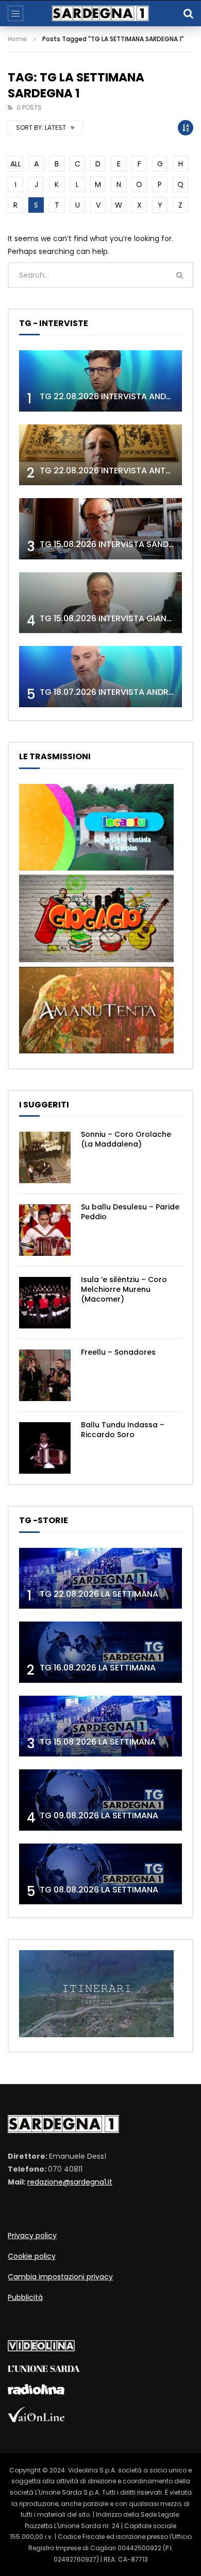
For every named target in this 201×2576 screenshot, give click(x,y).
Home (17, 39)
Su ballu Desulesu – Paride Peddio (130, 1212)
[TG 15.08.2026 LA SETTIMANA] (100, 1726)
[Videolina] (41, 2349)
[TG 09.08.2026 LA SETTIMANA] (100, 1800)
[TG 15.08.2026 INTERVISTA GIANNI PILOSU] (100, 603)
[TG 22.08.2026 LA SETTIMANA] (100, 1579)
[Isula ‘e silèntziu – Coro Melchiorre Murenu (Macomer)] (45, 1303)
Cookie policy (32, 2256)
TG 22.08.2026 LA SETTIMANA (99, 1594)
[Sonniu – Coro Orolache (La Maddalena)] (45, 1157)
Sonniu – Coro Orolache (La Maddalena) (126, 1139)
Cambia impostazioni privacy (60, 2277)
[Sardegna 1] (100, 13)
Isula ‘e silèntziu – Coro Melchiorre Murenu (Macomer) (124, 1289)
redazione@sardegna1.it (70, 2182)
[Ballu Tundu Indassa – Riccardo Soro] (45, 1448)
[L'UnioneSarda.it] (44, 2369)
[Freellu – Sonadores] (45, 1375)
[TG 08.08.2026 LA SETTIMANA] (100, 1874)
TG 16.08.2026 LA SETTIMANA (98, 1668)
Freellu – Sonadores (118, 1352)
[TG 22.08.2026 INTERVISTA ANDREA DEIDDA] (100, 381)
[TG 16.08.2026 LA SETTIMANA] (100, 1652)
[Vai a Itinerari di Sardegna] (96, 2035)
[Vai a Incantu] (96, 868)
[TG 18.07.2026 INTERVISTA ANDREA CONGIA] (100, 677)
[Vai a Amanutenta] (96, 1051)
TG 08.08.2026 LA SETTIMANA (99, 1890)
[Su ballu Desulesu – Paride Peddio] (45, 1230)
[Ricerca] (188, 13)
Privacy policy (32, 2236)
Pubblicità (25, 2297)
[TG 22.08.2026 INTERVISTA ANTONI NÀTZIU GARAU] (100, 455)
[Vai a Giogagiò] (96, 960)
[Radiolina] (36, 2392)
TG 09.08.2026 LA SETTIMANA (99, 1815)
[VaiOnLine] (36, 2419)
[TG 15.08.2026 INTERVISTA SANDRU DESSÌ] (100, 529)
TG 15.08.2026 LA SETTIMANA (98, 1742)
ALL (16, 164)
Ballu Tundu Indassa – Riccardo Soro (123, 1430)
